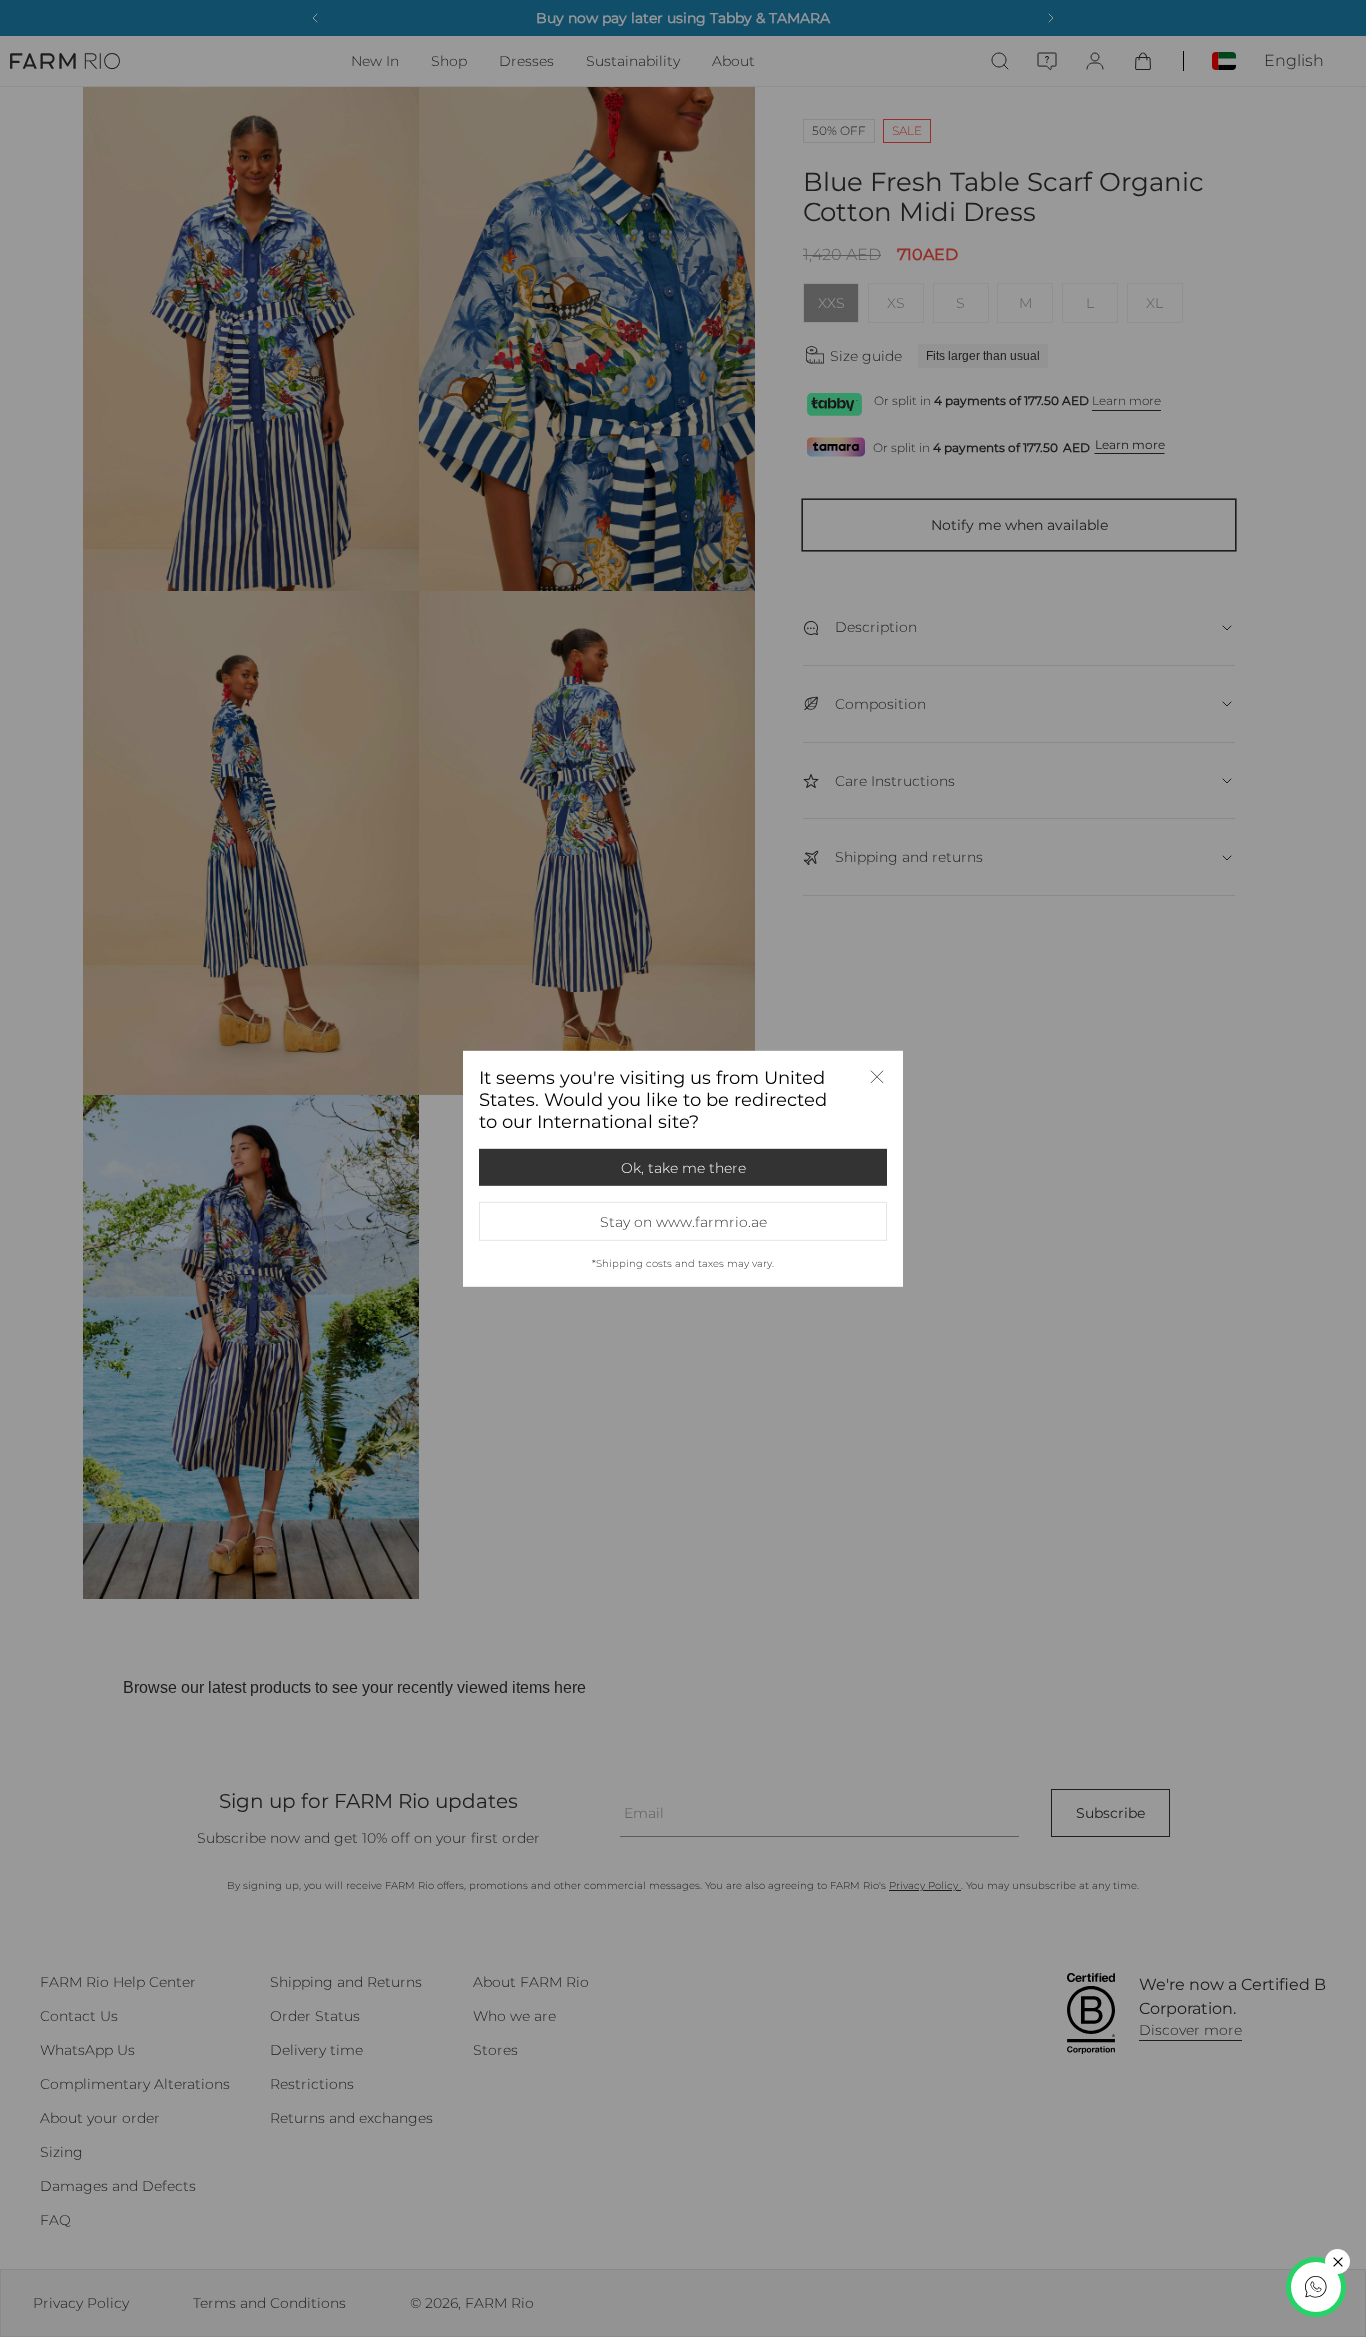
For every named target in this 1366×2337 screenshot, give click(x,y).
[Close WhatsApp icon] (1337, 2261)
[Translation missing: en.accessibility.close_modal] (877, 1076)
